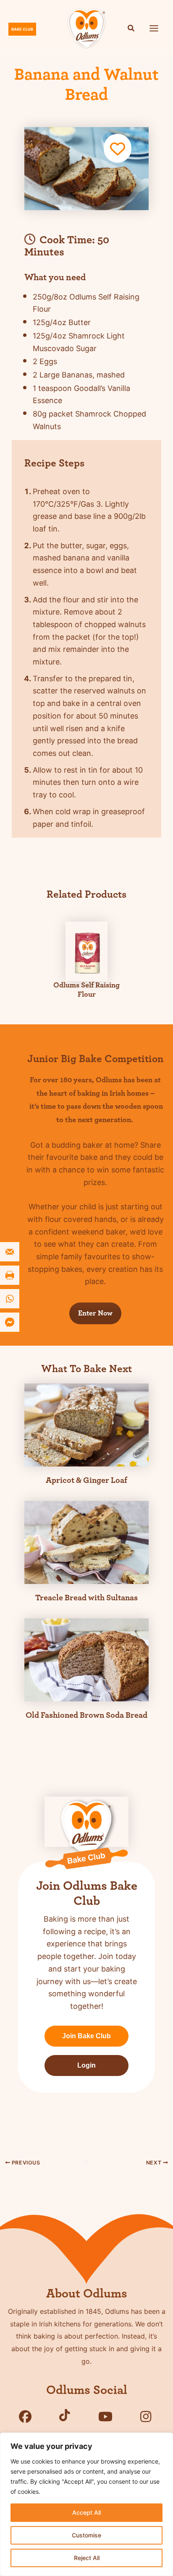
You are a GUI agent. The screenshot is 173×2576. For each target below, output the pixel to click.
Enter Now (95, 1313)
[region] (86, 2504)
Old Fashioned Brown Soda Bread (86, 1715)
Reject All (87, 2558)
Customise (86, 2535)
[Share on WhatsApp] (10, 1299)
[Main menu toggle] (154, 28)
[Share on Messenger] (10, 1322)
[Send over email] (10, 1252)
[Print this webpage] (10, 1275)
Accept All (86, 2512)
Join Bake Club (86, 2036)
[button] (131, 29)
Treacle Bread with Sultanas (86, 1598)
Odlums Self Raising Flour (86, 990)
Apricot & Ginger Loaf (86, 1480)
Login (86, 2065)
